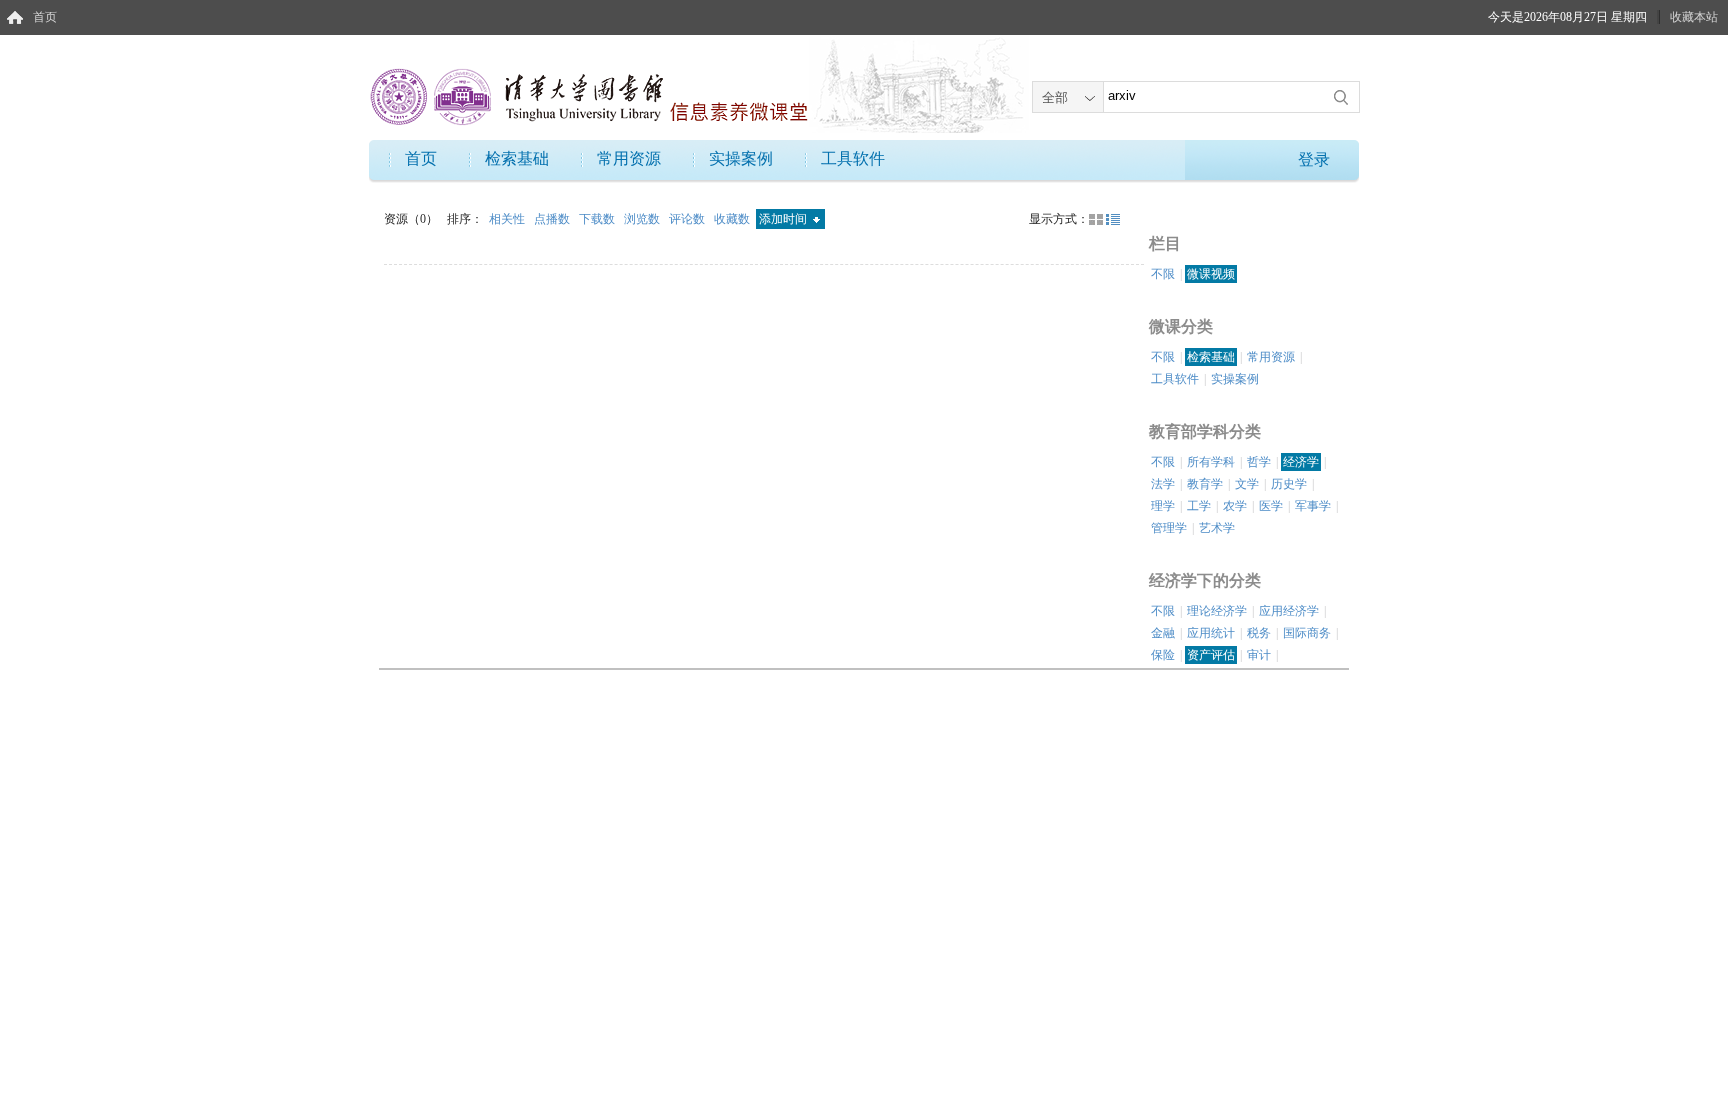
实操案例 (741, 158)
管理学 (1169, 528)
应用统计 (1211, 633)
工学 (1199, 506)
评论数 (688, 219)
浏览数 (643, 219)
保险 (1163, 655)
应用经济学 (1289, 611)
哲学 (1259, 462)
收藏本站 (1694, 17)
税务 (1259, 633)
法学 (1163, 484)
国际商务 (1307, 633)
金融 (1163, 633)
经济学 (1301, 462)
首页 (45, 17)
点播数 (553, 219)
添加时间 (784, 219)
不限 (1163, 274)
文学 (1247, 484)
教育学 (1205, 484)
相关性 (508, 219)
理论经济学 (1217, 611)
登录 (1314, 159)
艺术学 (1217, 528)
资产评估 (1211, 655)
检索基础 (517, 158)
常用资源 (629, 158)
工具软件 (853, 158)
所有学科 (1211, 462)
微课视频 (1211, 274)
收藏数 (733, 219)
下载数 (598, 219)
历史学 (1289, 484)
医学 (1271, 506)
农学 (1235, 506)
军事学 (1313, 506)
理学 (1163, 506)
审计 (1259, 655)
